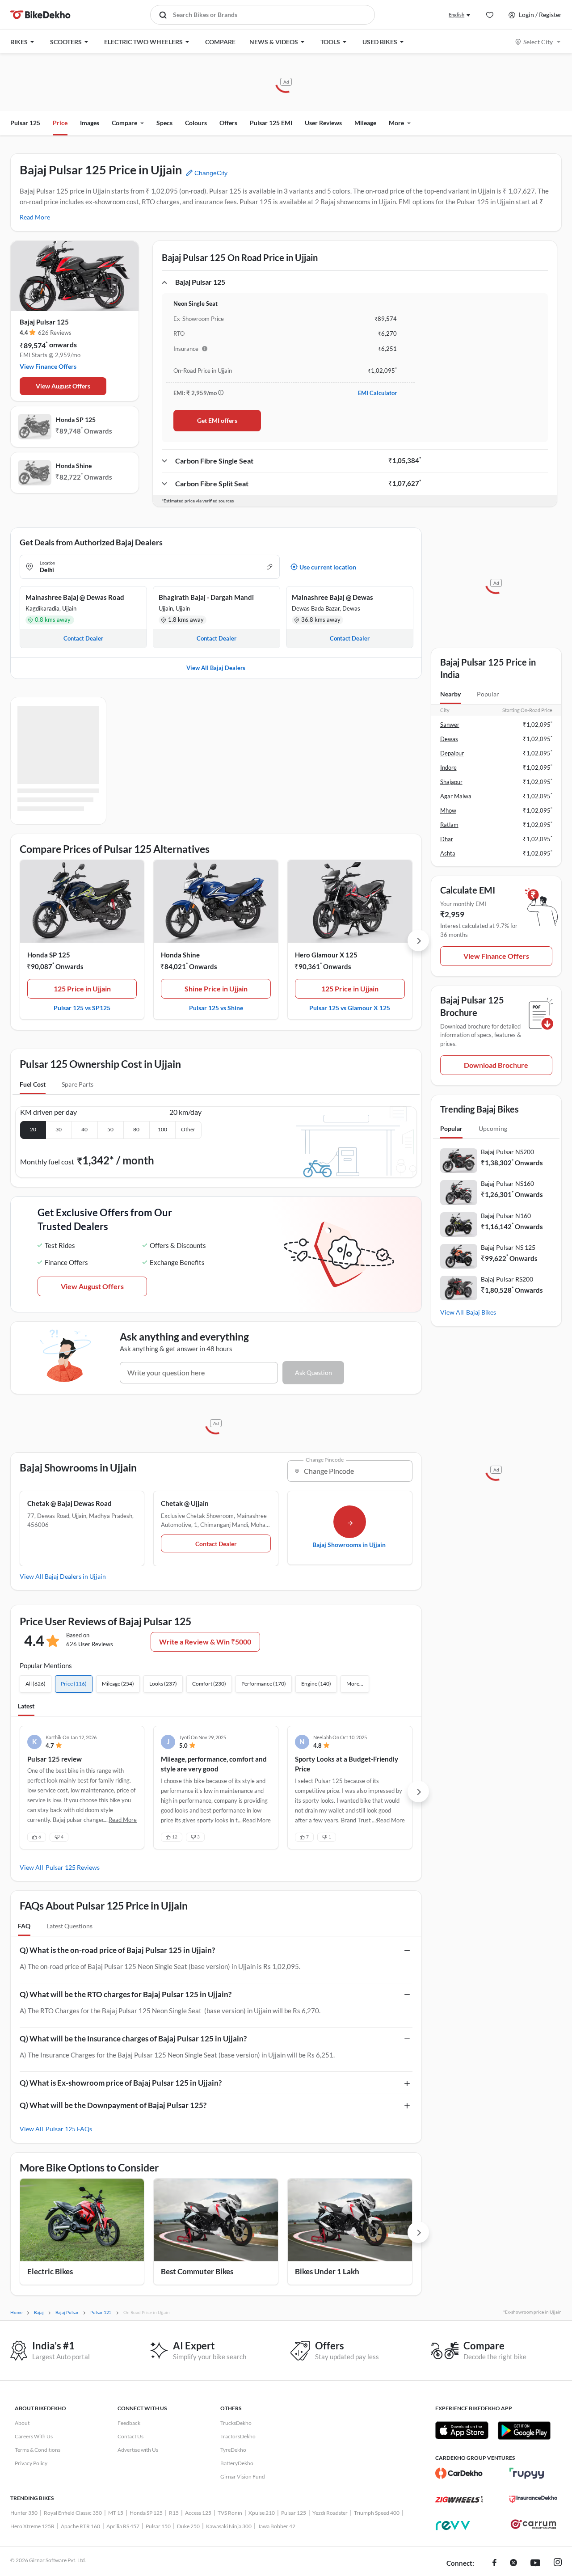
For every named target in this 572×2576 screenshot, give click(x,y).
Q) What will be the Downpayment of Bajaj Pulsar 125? (113, 2105)
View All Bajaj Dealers (216, 668)
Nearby (450, 694)
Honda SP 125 (76, 419)
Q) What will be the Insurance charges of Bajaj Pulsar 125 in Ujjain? (133, 2038)
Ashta (448, 853)
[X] (513, 2563)
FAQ (24, 1926)
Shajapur (451, 782)
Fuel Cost (33, 1084)
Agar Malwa (456, 796)
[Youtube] (535, 2563)
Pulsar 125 (25, 123)
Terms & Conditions (38, 2450)
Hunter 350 (24, 2513)
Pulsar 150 (158, 2526)
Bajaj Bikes (481, 1312)
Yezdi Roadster (330, 2513)
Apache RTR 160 (80, 2526)
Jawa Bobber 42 (277, 2526)
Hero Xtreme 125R (32, 2526)
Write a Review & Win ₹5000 (205, 1642)
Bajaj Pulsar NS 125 (508, 1247)
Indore (448, 767)
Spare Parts (78, 1084)
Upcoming (493, 1128)
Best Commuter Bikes (197, 2271)
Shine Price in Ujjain (216, 989)
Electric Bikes (50, 2271)
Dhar (447, 839)
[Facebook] (494, 2563)
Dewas (449, 739)
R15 (174, 2513)
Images (90, 123)
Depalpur (452, 753)
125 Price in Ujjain (82, 989)
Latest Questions (69, 1926)
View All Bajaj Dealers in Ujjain (63, 1576)
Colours (196, 123)
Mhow (448, 810)
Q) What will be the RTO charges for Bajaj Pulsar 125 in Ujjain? (126, 1994)
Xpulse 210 (262, 2513)
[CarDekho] (459, 2473)
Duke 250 (188, 2526)
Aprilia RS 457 (123, 2526)
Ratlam (449, 825)
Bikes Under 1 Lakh (327, 2271)
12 (175, 1837)
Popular (488, 694)
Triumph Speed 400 (377, 2513)
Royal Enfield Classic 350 (73, 2513)
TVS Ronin (230, 2513)
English (456, 15)
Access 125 (198, 2513)
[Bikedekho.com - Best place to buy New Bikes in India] (40, 15)
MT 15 (116, 2513)
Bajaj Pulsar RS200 (507, 1279)
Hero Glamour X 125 (326, 955)
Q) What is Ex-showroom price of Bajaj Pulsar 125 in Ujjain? (121, 2083)
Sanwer (450, 725)
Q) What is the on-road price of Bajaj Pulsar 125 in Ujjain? (117, 1950)
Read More (35, 217)
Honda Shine (74, 466)
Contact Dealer (216, 1544)
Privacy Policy (31, 2463)
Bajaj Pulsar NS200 (507, 1152)
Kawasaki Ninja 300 (229, 2526)
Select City (538, 42)
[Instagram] (558, 2563)
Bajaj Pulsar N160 (506, 1216)
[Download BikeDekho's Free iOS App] (462, 2430)
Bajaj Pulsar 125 (44, 322)
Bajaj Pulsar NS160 (507, 1183)
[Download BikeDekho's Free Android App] (524, 2430)
